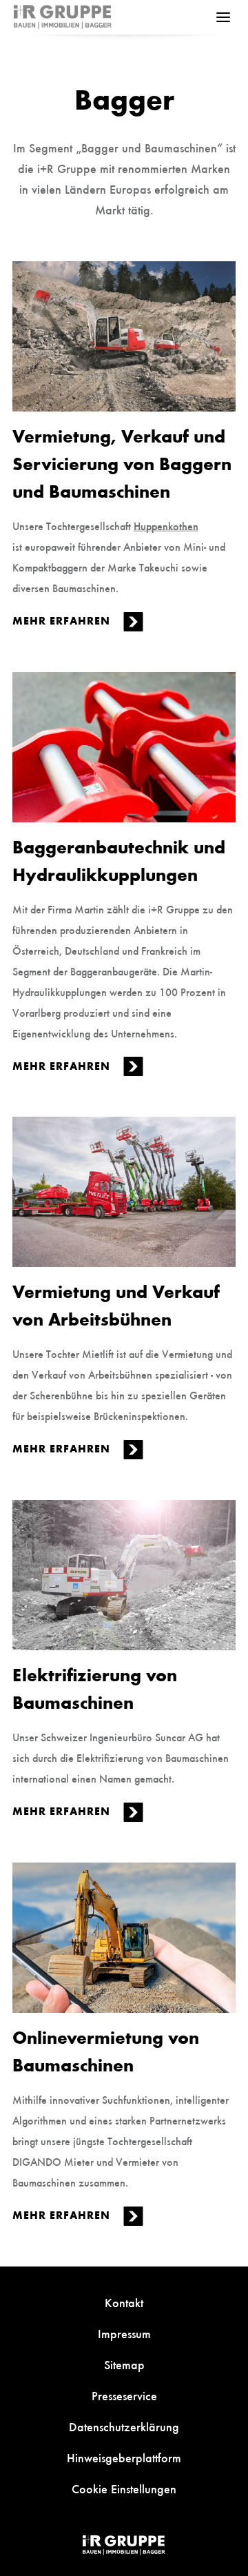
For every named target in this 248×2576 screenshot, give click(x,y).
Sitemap (124, 2364)
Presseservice (124, 2395)
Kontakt (124, 2302)
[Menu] (223, 17)
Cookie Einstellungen (124, 2488)
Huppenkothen (166, 525)
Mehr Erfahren (63, 620)
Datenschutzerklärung (124, 2426)
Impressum (124, 2333)
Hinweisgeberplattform (124, 2457)
